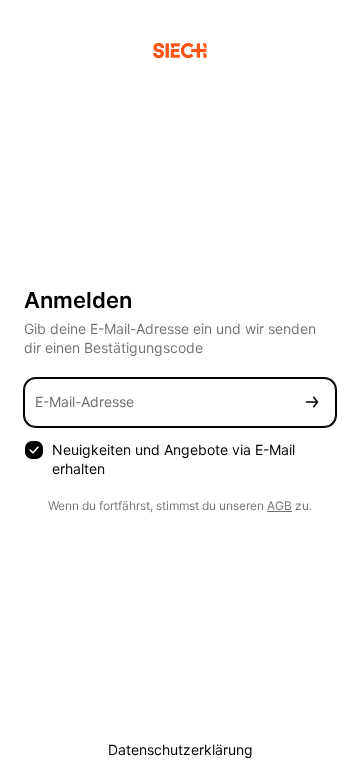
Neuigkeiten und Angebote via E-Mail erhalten (173, 459)
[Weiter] (312, 402)
